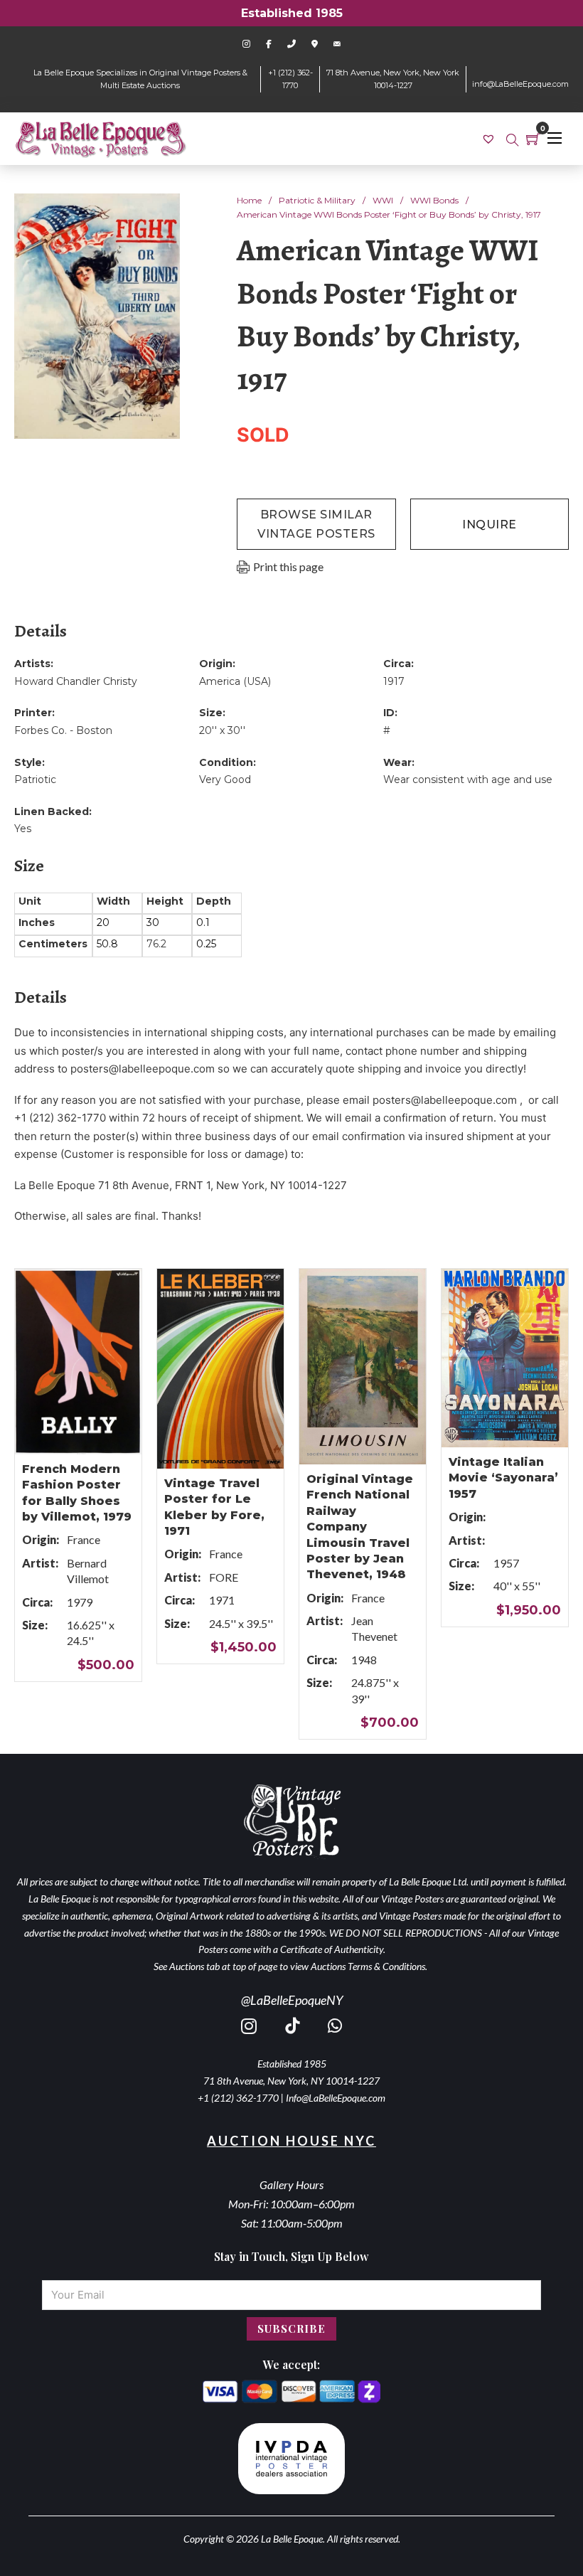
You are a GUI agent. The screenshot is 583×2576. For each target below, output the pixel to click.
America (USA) (235, 681)
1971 (222, 1600)
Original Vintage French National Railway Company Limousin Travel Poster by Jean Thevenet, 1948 (360, 1527)
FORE (224, 1577)
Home (249, 200)
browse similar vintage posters (316, 524)
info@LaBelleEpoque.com (520, 84)
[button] (161, 213)
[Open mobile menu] (555, 138)
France (84, 1539)
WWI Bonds (434, 200)
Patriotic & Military (317, 200)
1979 (80, 1602)
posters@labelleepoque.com (143, 1069)
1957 (506, 1563)
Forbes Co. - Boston (63, 730)
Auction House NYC (291, 2141)
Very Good (225, 779)
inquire (490, 525)
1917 (394, 681)
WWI (383, 200)
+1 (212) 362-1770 (238, 2098)
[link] (490, 138)
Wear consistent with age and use (468, 779)
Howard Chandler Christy (76, 681)
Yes (23, 829)
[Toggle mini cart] (533, 139)
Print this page (288, 566)
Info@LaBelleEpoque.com (336, 2098)
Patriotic (35, 779)
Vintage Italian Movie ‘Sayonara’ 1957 (503, 1478)
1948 (364, 1660)
